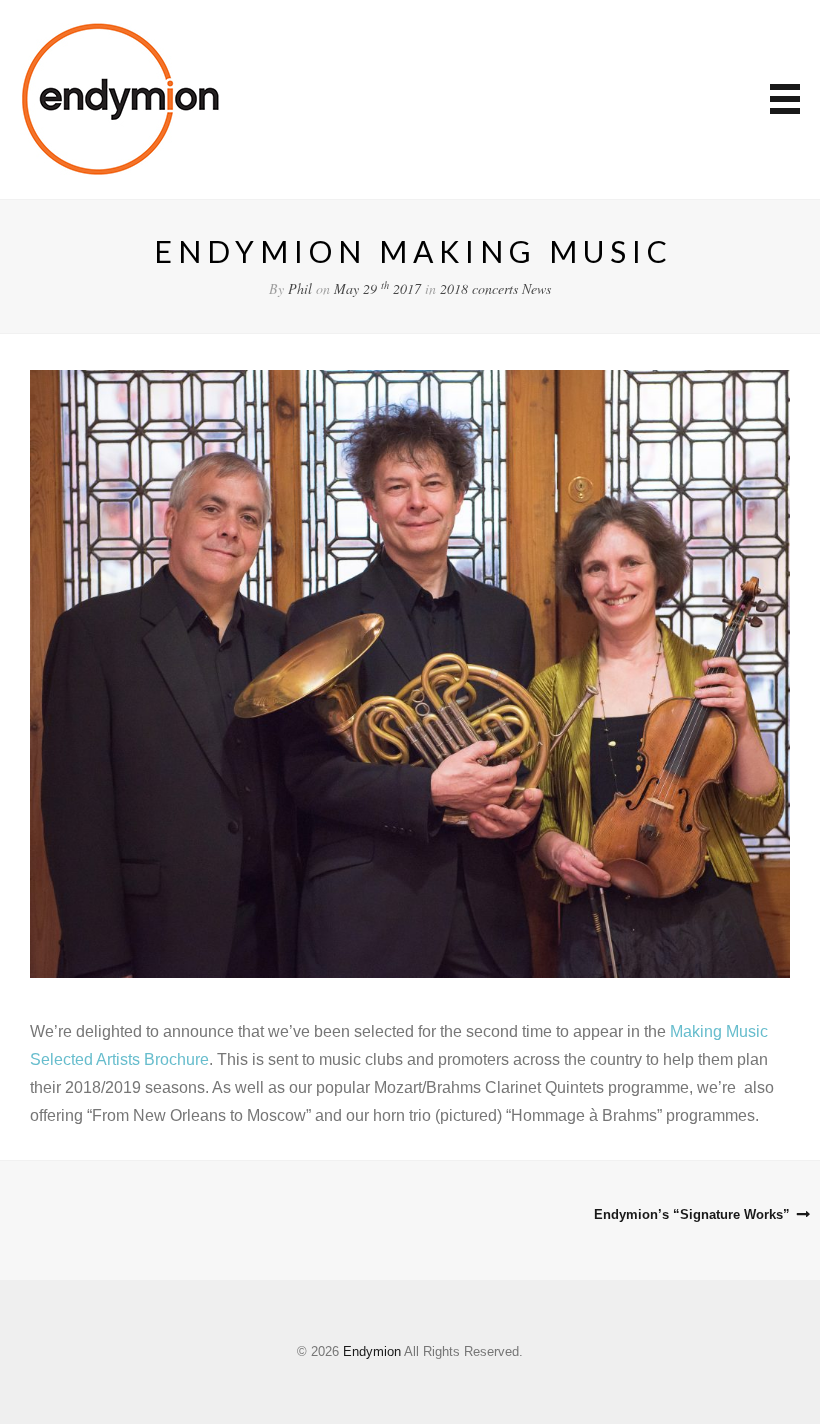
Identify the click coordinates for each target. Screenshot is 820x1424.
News (536, 288)
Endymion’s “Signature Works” (692, 1214)
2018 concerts (479, 288)
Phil (300, 288)
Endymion (372, 1351)
